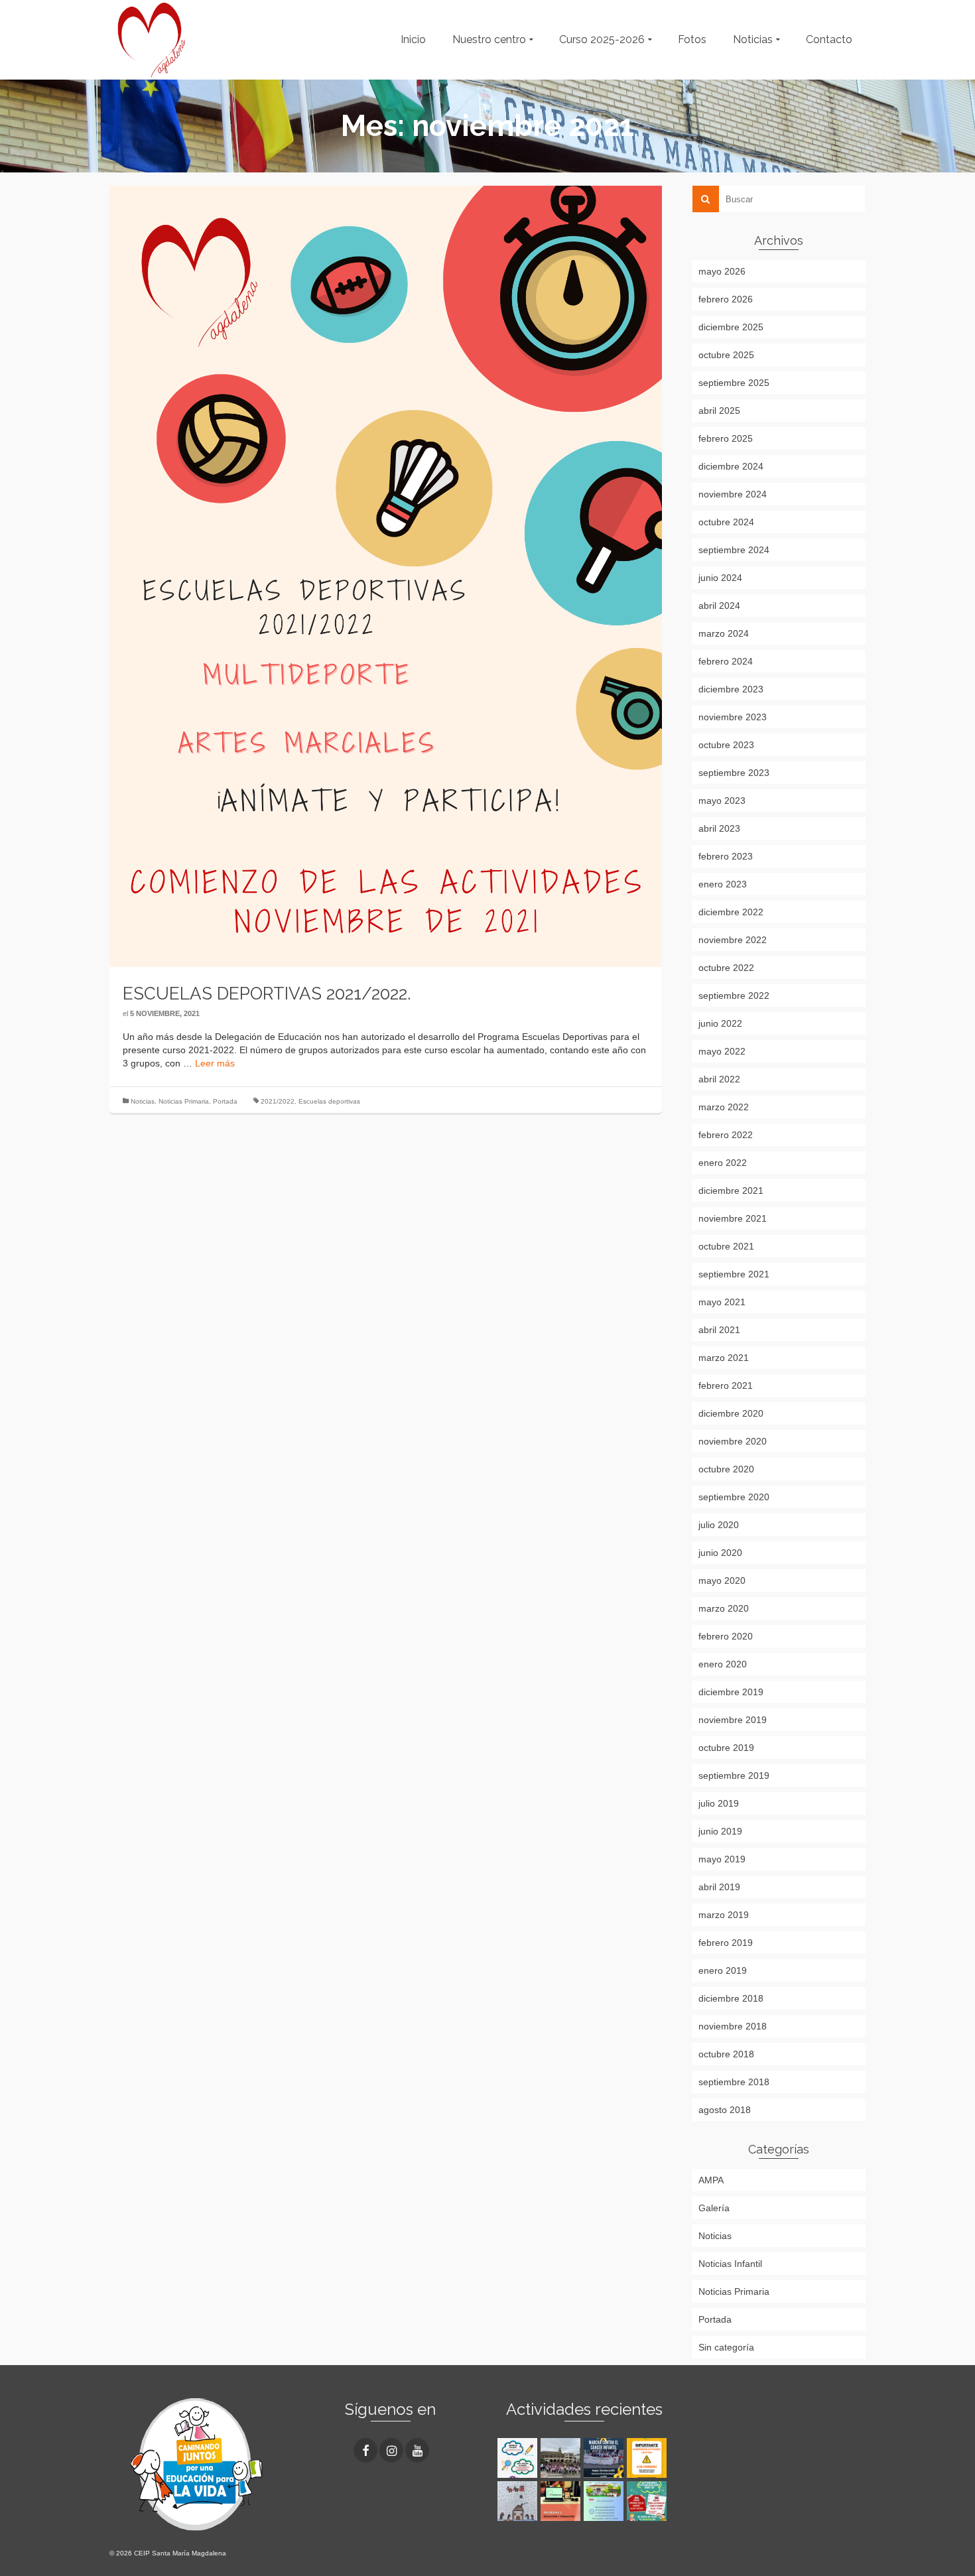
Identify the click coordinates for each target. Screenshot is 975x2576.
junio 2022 (720, 1023)
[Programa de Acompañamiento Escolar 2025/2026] (562, 2501)
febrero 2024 (726, 661)
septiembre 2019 (734, 1775)
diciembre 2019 (731, 1692)
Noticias (143, 1101)
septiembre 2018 (734, 2082)
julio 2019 (719, 1803)
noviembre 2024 (733, 494)
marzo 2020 (724, 1608)
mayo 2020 (722, 1580)
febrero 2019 (726, 1943)
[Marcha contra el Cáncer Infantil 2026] (562, 2458)
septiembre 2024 (734, 550)
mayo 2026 (722, 271)
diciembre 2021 (731, 1191)
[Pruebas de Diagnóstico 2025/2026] (519, 2458)
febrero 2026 (726, 299)
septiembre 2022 (734, 996)
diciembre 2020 (731, 1413)
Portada (225, 1101)
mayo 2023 (722, 801)
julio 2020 (719, 1525)
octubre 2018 (726, 2054)
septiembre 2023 (734, 773)
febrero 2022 (726, 1135)
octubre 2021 (726, 1246)
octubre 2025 (726, 355)
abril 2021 (719, 1330)
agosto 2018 (725, 2110)
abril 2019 (719, 1887)
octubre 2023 (726, 745)
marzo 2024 (724, 633)
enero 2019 (723, 1970)
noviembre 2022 (733, 940)
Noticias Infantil (730, 2264)
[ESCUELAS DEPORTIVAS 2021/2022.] (386, 576)
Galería (714, 2208)
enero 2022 (723, 1163)
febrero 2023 (726, 856)
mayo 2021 (722, 1302)
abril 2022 (719, 1079)
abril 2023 (719, 828)
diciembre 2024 (731, 466)
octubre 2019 (726, 1748)
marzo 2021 (724, 1358)
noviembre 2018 (733, 2026)
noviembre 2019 (733, 1720)
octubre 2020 (726, 1469)
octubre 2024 (726, 522)
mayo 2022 (722, 1051)
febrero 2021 (726, 1385)
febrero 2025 (726, 438)
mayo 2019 (722, 1859)
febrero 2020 (726, 1636)
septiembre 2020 (734, 1497)
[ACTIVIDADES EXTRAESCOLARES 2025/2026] (648, 2501)
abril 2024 (719, 606)
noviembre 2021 (733, 1218)
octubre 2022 (726, 968)
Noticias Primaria (184, 1101)
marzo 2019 (724, 1915)
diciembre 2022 (731, 912)
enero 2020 (723, 1664)
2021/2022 (278, 1101)
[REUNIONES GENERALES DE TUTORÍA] (605, 2501)
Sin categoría (726, 2347)
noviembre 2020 (733, 1441)
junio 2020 (720, 1553)
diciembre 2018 (731, 1998)
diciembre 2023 (731, 689)
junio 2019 (720, 1831)
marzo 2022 (724, 1107)
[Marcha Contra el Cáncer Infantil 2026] (605, 2458)
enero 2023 (723, 884)
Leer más (215, 1063)
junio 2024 (720, 578)
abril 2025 (719, 411)
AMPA (711, 2180)
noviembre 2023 (733, 717)
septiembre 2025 (734, 383)
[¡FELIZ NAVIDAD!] (519, 2501)
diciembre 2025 (731, 327)
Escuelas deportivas (329, 1101)
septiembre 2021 (734, 1274)
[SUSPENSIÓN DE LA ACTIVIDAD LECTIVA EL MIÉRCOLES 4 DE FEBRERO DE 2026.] (648, 2458)
